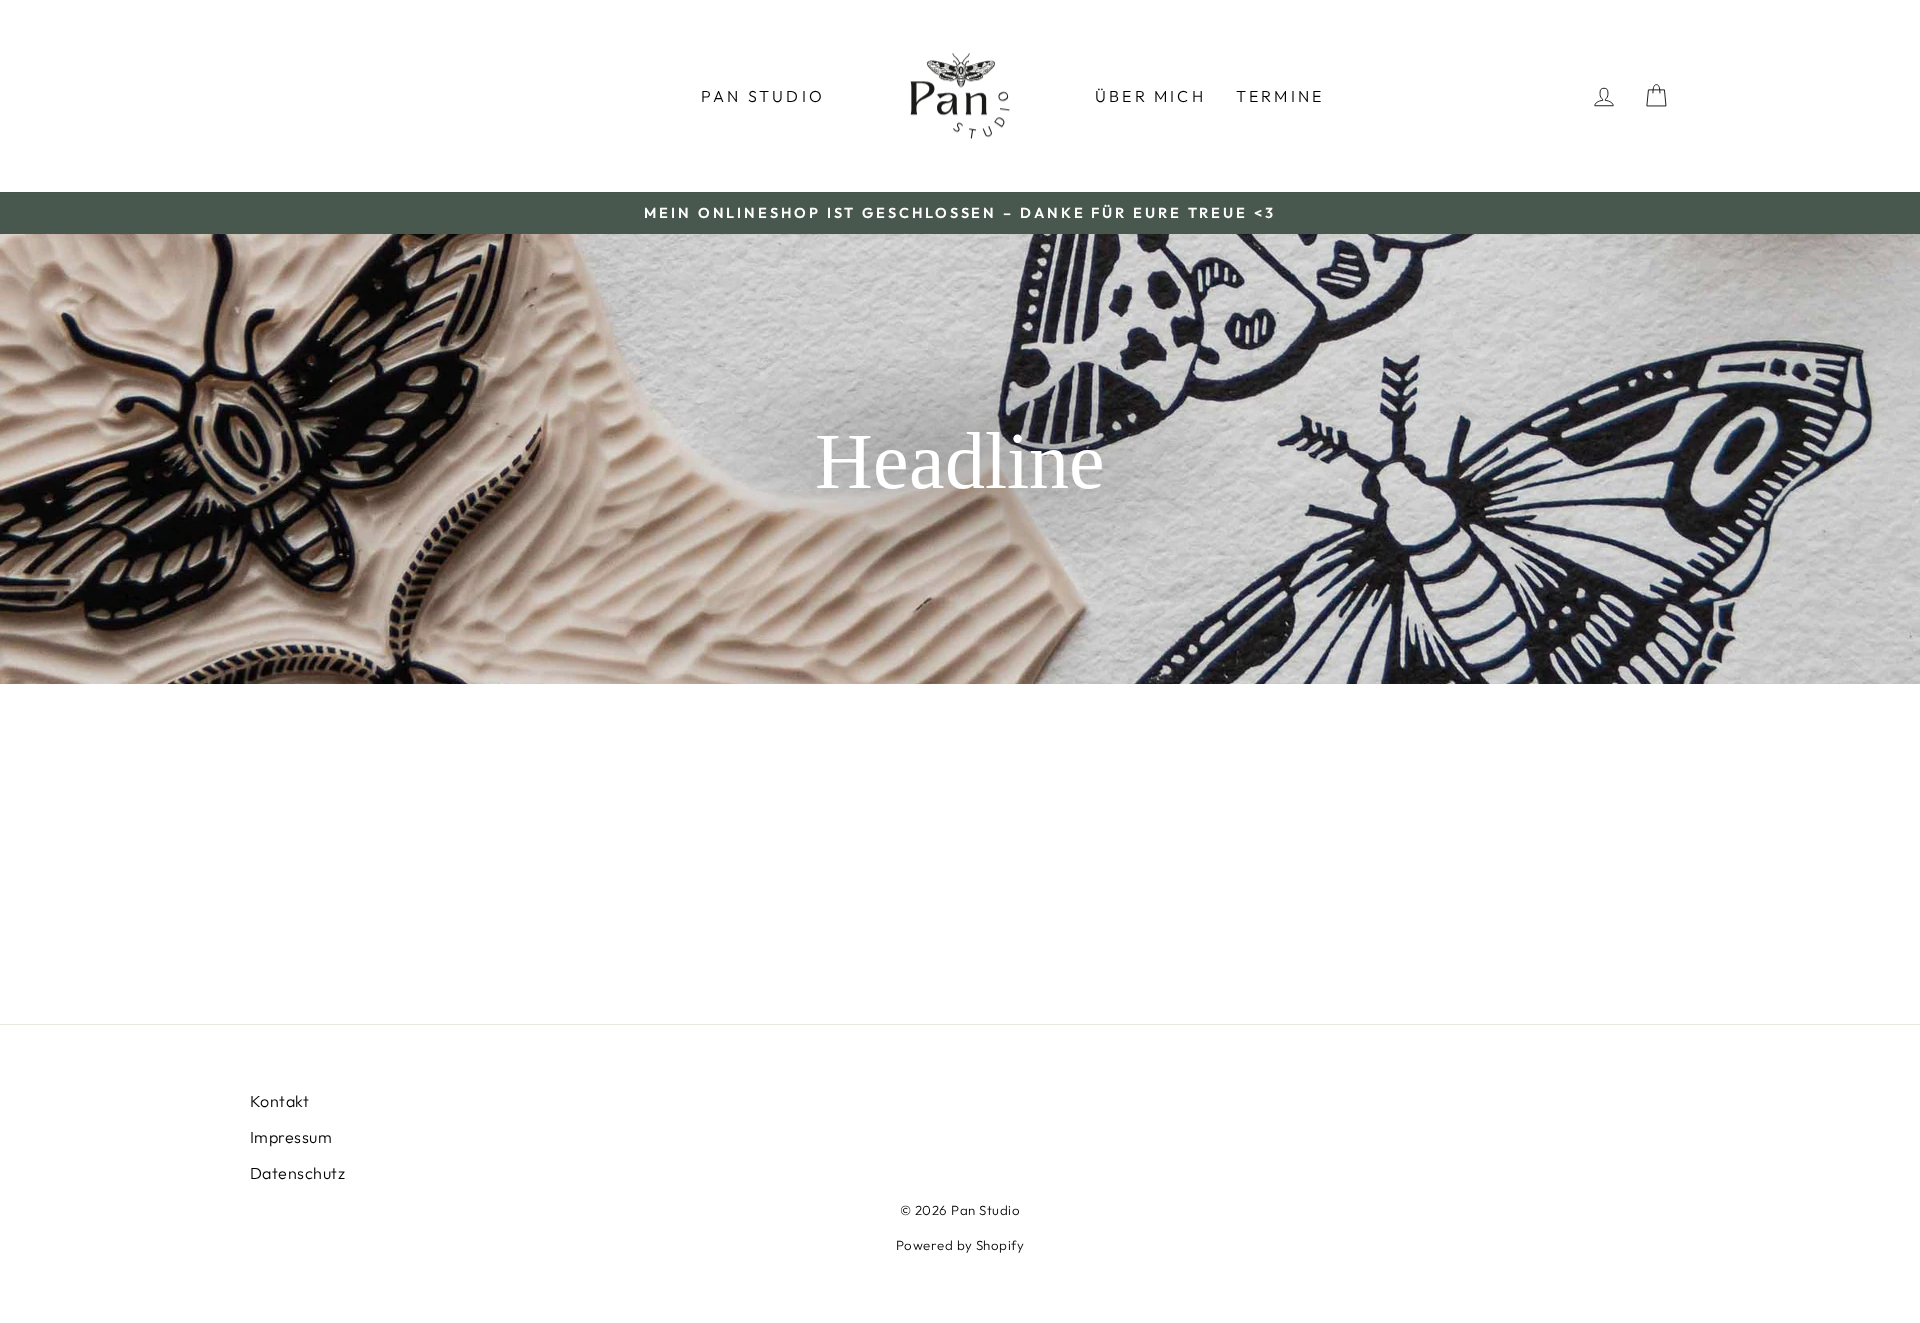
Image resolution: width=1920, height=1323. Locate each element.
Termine (1280, 96)
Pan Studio (763, 96)
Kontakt (279, 1101)
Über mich (1150, 96)
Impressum (291, 1137)
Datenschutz (297, 1173)
